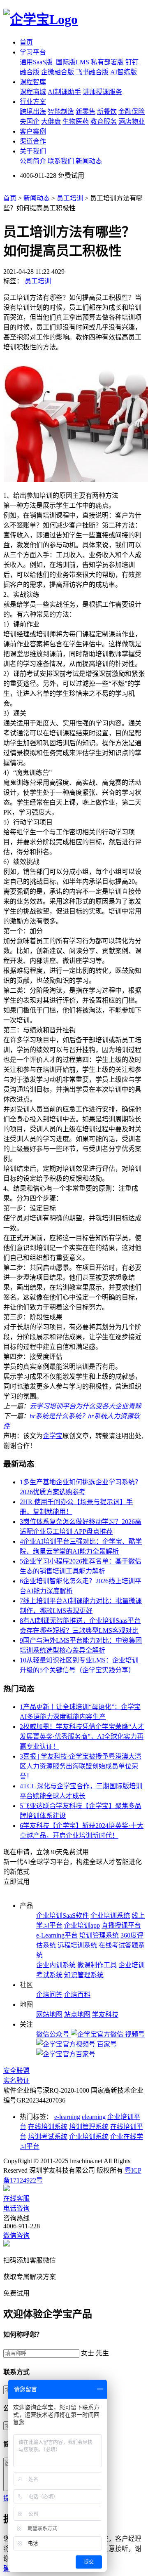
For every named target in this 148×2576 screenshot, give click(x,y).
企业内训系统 (56, 1965)
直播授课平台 (121, 1925)
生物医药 (76, 121)
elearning (94, 2117)
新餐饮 (107, 112)
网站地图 (49, 2014)
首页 (26, 42)
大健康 (51, 121)
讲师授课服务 (102, 92)
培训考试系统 (48, 2137)
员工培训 (70, 198)
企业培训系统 (110, 1916)
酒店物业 (132, 121)
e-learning (67, 2117)
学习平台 (33, 52)
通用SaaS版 (36, 62)
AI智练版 (124, 72)
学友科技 (105, 2014)
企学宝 (53, 1436)
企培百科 (77, 1995)
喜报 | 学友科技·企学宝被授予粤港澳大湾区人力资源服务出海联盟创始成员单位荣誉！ (81, 1766)
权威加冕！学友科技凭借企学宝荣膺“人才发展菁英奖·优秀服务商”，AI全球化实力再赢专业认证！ (82, 1737)
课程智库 (33, 82)
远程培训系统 (77, 1945)
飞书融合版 (92, 72)
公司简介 (33, 161)
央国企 (30, 121)
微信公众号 (53, 2034)
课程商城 (33, 92)
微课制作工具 (97, 1965)
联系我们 (61, 161)
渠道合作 (33, 141)
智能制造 (61, 112)
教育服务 (104, 121)
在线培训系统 (48, 2127)
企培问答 (49, 1995)
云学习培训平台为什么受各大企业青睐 (86, 1406)
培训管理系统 (99, 1935)
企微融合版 (58, 72)
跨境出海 (33, 112)
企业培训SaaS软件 (62, 1916)
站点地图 (77, 2014)
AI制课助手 (64, 92)
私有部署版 (107, 62)
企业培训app (82, 1925)
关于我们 (33, 151)
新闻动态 (89, 161)
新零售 (86, 112)
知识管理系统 (84, 1975)
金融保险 (132, 112)
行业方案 (33, 102)
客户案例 (33, 131)
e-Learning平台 (57, 1935)
